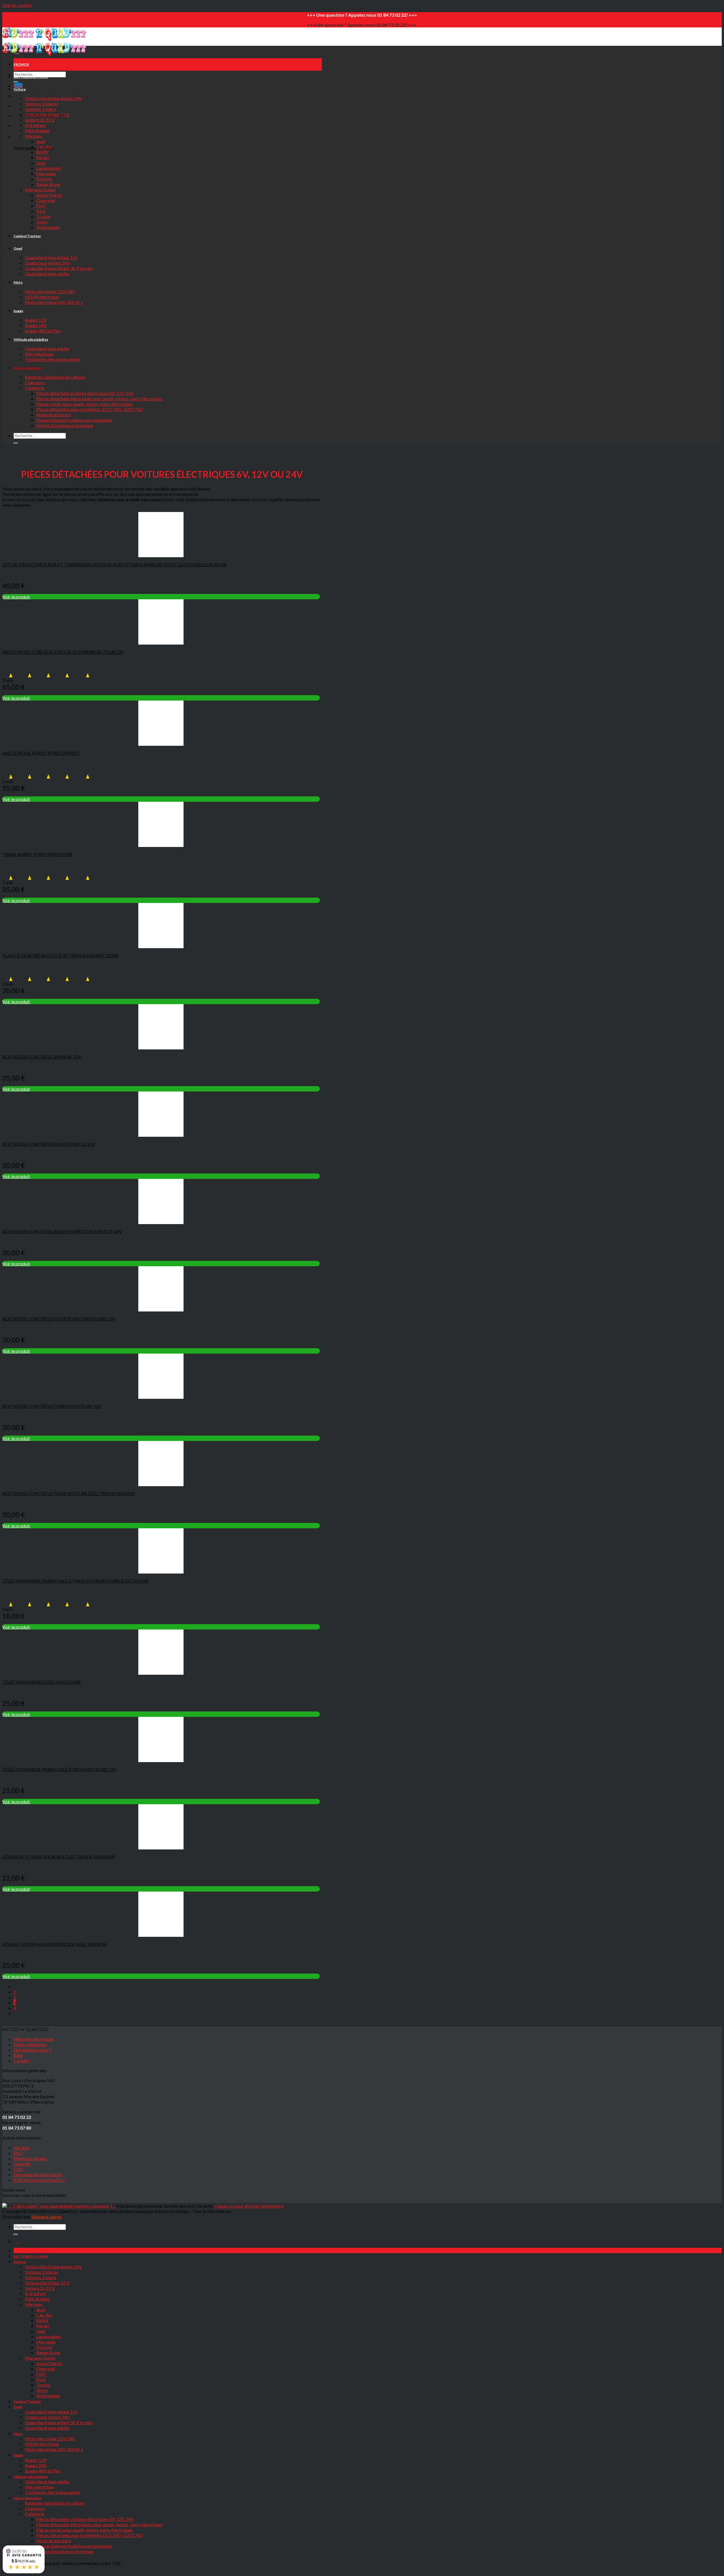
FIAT (41, 206)
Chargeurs (35, 382)
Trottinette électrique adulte (52, 359)
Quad (18, 248)
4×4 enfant (35, 125)
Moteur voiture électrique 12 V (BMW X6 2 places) (63, 652)
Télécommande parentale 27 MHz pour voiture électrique (75, 1581)
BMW (42, 152)
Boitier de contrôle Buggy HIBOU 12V (49, 1144)
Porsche (44, 179)
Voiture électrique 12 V (47, 114)
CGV (18, 2169)
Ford (41, 211)
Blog (18, 2055)
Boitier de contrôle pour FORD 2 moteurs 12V (59, 1319)
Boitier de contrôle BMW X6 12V (42, 1057)
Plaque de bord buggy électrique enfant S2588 (60, 955)
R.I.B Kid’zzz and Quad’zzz (39, 2180)
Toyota (43, 216)
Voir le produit (16, 597)
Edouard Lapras (47, 2217)
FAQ (18, 2153)
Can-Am (44, 147)
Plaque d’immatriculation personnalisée (74, 420)
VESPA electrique (42, 297)
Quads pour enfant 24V (47, 263)
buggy (18, 311)
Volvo (42, 222)
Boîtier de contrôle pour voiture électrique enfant (69, 1493)
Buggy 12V (36, 320)
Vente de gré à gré (54, 415)
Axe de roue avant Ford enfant (41, 753)
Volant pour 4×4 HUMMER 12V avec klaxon (54, 1944)
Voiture (20, 89)
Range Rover (49, 184)
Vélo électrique (39, 354)
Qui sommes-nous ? (32, 2050)
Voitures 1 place (40, 109)
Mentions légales (30, 2158)
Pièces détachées (27, 368)
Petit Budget (37, 130)
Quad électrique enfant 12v (51, 257)
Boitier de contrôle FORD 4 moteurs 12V (52, 1406)
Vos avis (21, 2148)
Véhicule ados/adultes (31, 339)
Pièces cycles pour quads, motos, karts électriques (84, 404)
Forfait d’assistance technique (65, 425)
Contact (21, 2060)
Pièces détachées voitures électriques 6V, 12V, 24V (85, 393)
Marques (34, 136)
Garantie (22, 2164)
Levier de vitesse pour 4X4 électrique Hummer (59, 1857)
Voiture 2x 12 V (40, 120)
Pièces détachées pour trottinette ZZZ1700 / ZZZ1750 (89, 409)
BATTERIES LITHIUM (31, 77)
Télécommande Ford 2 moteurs (42, 1682)
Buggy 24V (36, 325)
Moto (18, 282)
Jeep (41, 163)
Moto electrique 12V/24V (50, 291)
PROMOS (21, 64)
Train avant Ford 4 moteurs (37, 854)
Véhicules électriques (34, 2039)
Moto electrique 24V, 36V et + (54, 302)
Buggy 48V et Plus (43, 331)
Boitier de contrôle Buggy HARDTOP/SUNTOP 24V (62, 1231)
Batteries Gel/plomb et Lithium (55, 377)
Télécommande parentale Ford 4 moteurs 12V (59, 1769)
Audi (41, 141)
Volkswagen (48, 227)
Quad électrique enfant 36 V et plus (59, 268)
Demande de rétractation (38, 2174)
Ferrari (43, 157)
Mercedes (46, 173)
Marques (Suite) (40, 190)
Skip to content (17, 5)
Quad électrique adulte (47, 274)
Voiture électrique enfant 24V (53, 98)
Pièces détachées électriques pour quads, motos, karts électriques (99, 398)
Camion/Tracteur (27, 236)
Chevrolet (46, 200)
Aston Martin (49, 195)
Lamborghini (49, 168)
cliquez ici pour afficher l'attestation (249, 2206)
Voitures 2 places (41, 104)
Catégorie (35, 388)
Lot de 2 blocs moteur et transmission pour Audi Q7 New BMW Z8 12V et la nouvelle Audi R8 (114, 564)
